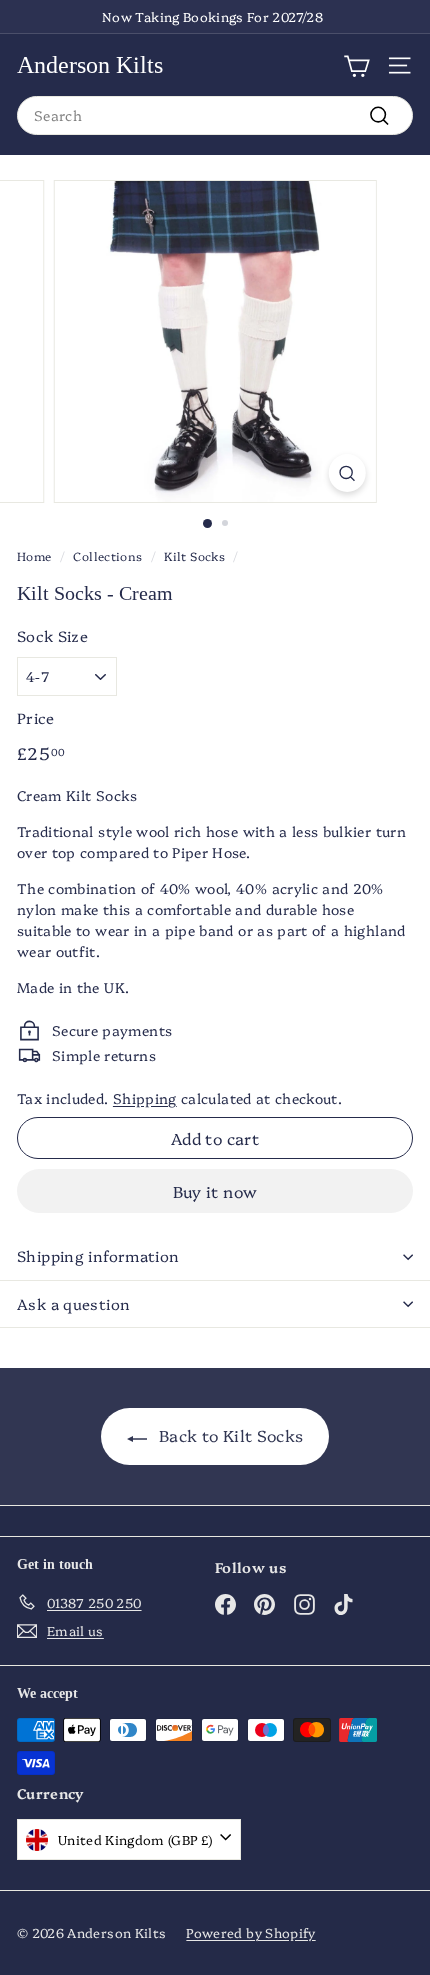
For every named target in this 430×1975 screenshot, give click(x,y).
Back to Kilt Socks (229, 1435)
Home (34, 556)
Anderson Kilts (90, 65)
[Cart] (356, 65)
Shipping (145, 1098)
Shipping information (98, 1255)
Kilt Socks (194, 556)
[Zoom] (346, 473)
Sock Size (52, 635)
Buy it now (215, 1191)
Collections (107, 556)
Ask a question (73, 1303)
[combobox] (215, 115)
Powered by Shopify (250, 1932)
